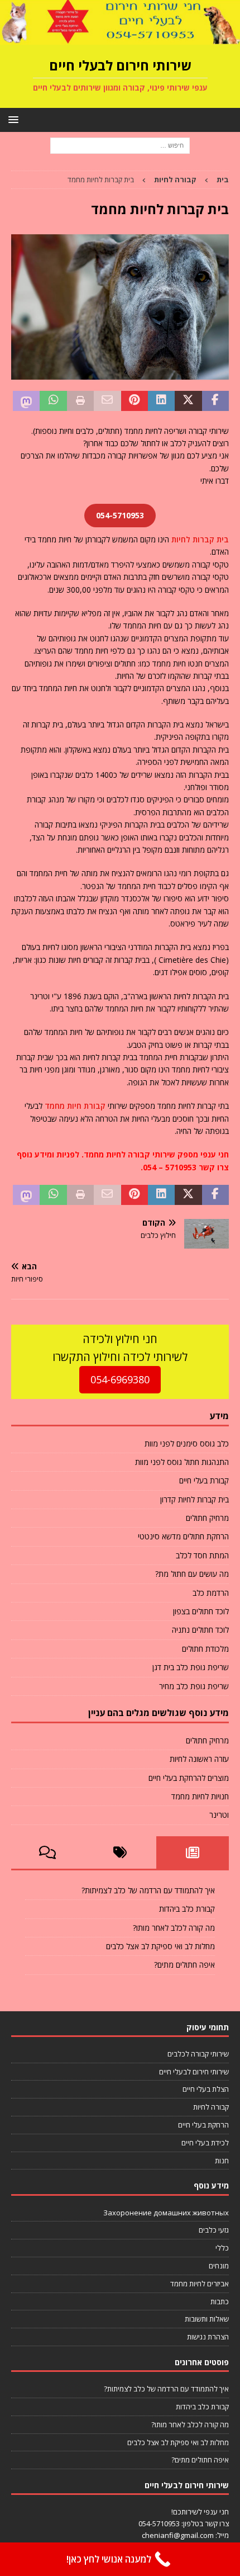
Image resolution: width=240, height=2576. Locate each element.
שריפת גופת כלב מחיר (194, 1686)
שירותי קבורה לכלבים (198, 2054)
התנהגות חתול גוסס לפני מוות (182, 1462)
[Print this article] (80, 401)
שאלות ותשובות (207, 2319)
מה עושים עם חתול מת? (192, 1574)
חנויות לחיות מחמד (200, 1796)
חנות (222, 2161)
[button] (15, 119)
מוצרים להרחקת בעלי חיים (189, 1778)
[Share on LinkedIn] (161, 401)
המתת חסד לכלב (202, 1555)
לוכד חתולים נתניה (200, 1630)
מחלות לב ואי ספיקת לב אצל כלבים (160, 1946)
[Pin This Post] (135, 401)
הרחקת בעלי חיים (203, 2125)
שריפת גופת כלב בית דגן (191, 1667)
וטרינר (219, 1815)
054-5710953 (159, 2523)
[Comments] (47, 1852)
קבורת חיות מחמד (75, 1106)
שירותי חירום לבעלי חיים (194, 2072)
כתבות (220, 2301)
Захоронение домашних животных (166, 2213)
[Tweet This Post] (188, 401)
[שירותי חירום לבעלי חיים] (120, 38)
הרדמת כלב (211, 1593)
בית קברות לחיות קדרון (195, 1499)
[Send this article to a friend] (107, 401)
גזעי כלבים (214, 2230)
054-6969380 (120, 1379)
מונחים (219, 2266)
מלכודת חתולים (205, 1649)
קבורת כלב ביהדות (187, 1909)
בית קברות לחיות (200, 539)
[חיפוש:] (120, 145)
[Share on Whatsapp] (53, 401)
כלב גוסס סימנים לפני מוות (187, 1443)
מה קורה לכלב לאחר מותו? (174, 1928)
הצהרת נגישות (208, 2337)
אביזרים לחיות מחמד (200, 2284)
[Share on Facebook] (215, 401)
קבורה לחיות (211, 2107)
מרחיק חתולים (207, 1518)
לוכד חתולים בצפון (201, 1611)
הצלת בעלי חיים (206, 2089)
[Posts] (193, 1852)
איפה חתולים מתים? (184, 1965)
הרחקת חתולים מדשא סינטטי (183, 1536)
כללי (222, 2248)
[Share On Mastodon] (26, 401)
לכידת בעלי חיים (205, 2143)
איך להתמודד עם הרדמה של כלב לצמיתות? (148, 1890)
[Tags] (120, 1852)
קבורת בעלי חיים (204, 1480)
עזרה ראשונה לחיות (199, 1759)
